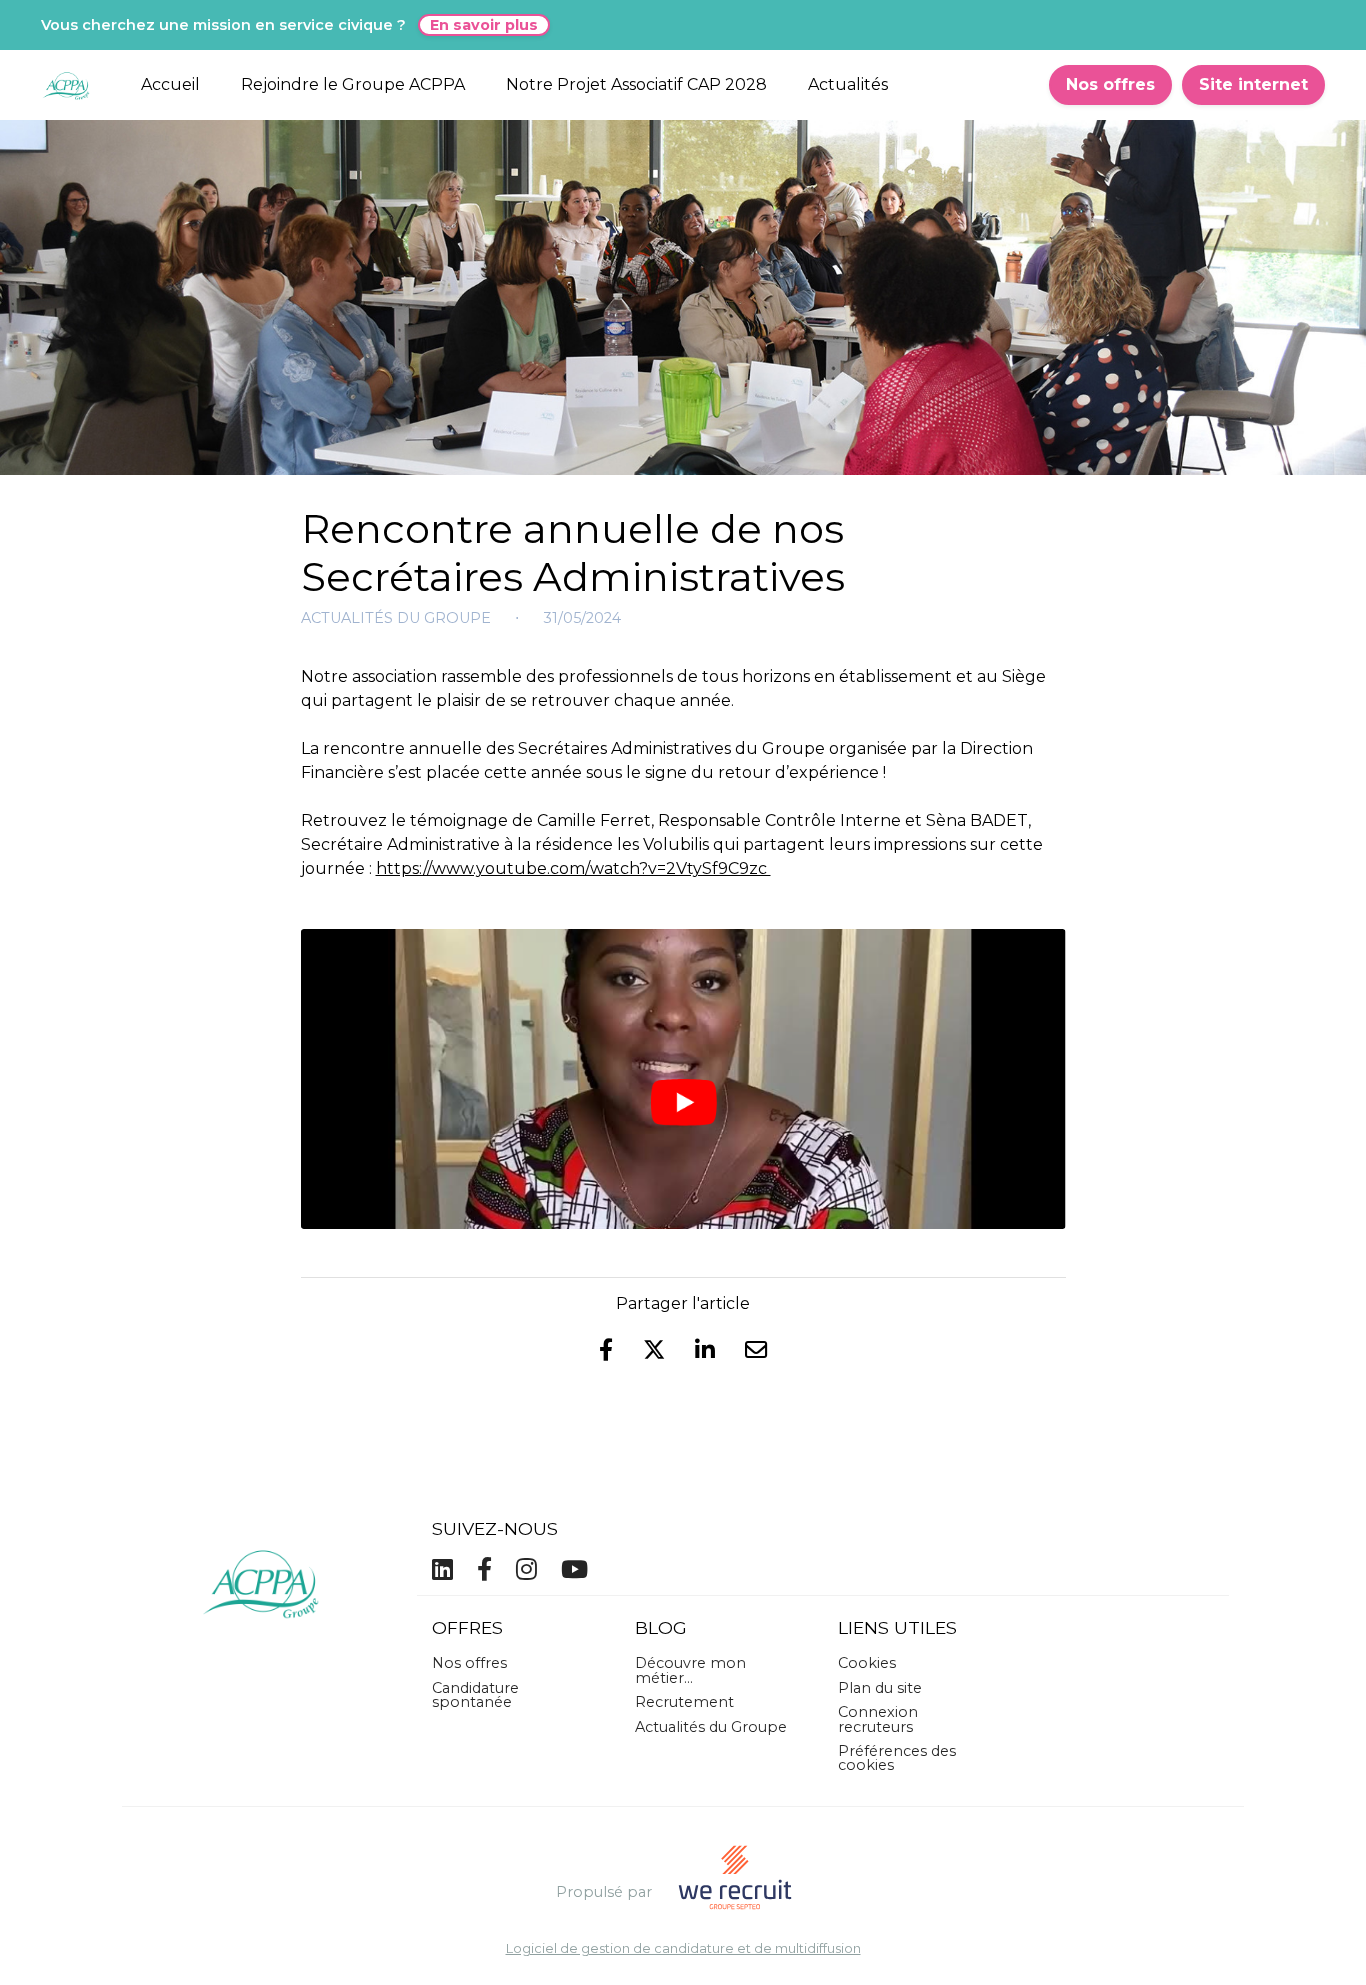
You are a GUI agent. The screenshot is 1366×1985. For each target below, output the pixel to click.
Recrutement (684, 1702)
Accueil (170, 84)
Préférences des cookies (897, 1758)
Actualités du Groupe (396, 618)
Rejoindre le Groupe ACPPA (353, 84)
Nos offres (1110, 84)
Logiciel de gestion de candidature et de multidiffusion (683, 1949)
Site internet (1253, 84)
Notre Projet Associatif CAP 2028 (636, 84)
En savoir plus (484, 25)
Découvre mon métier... (690, 1670)
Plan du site (880, 1688)
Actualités (848, 84)
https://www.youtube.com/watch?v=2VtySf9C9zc (573, 868)
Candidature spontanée (475, 1695)
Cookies (867, 1663)
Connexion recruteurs (878, 1719)
